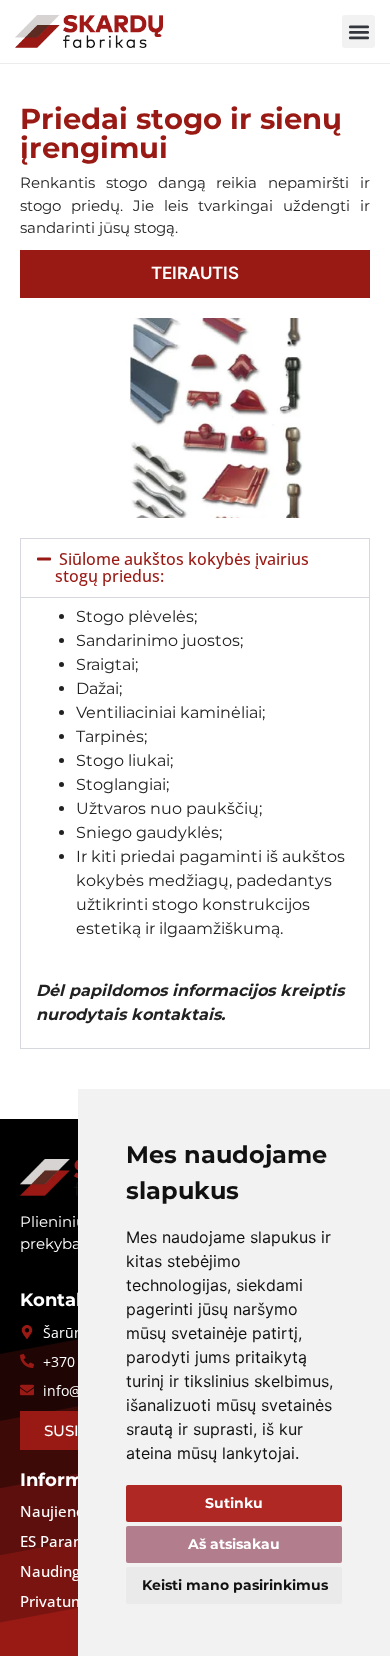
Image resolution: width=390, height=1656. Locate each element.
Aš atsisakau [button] (234, 1544)
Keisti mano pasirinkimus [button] (235, 1585)
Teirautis (195, 273)
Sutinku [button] (234, 1503)
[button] (358, 31)
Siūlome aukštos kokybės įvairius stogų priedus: (182, 567)
